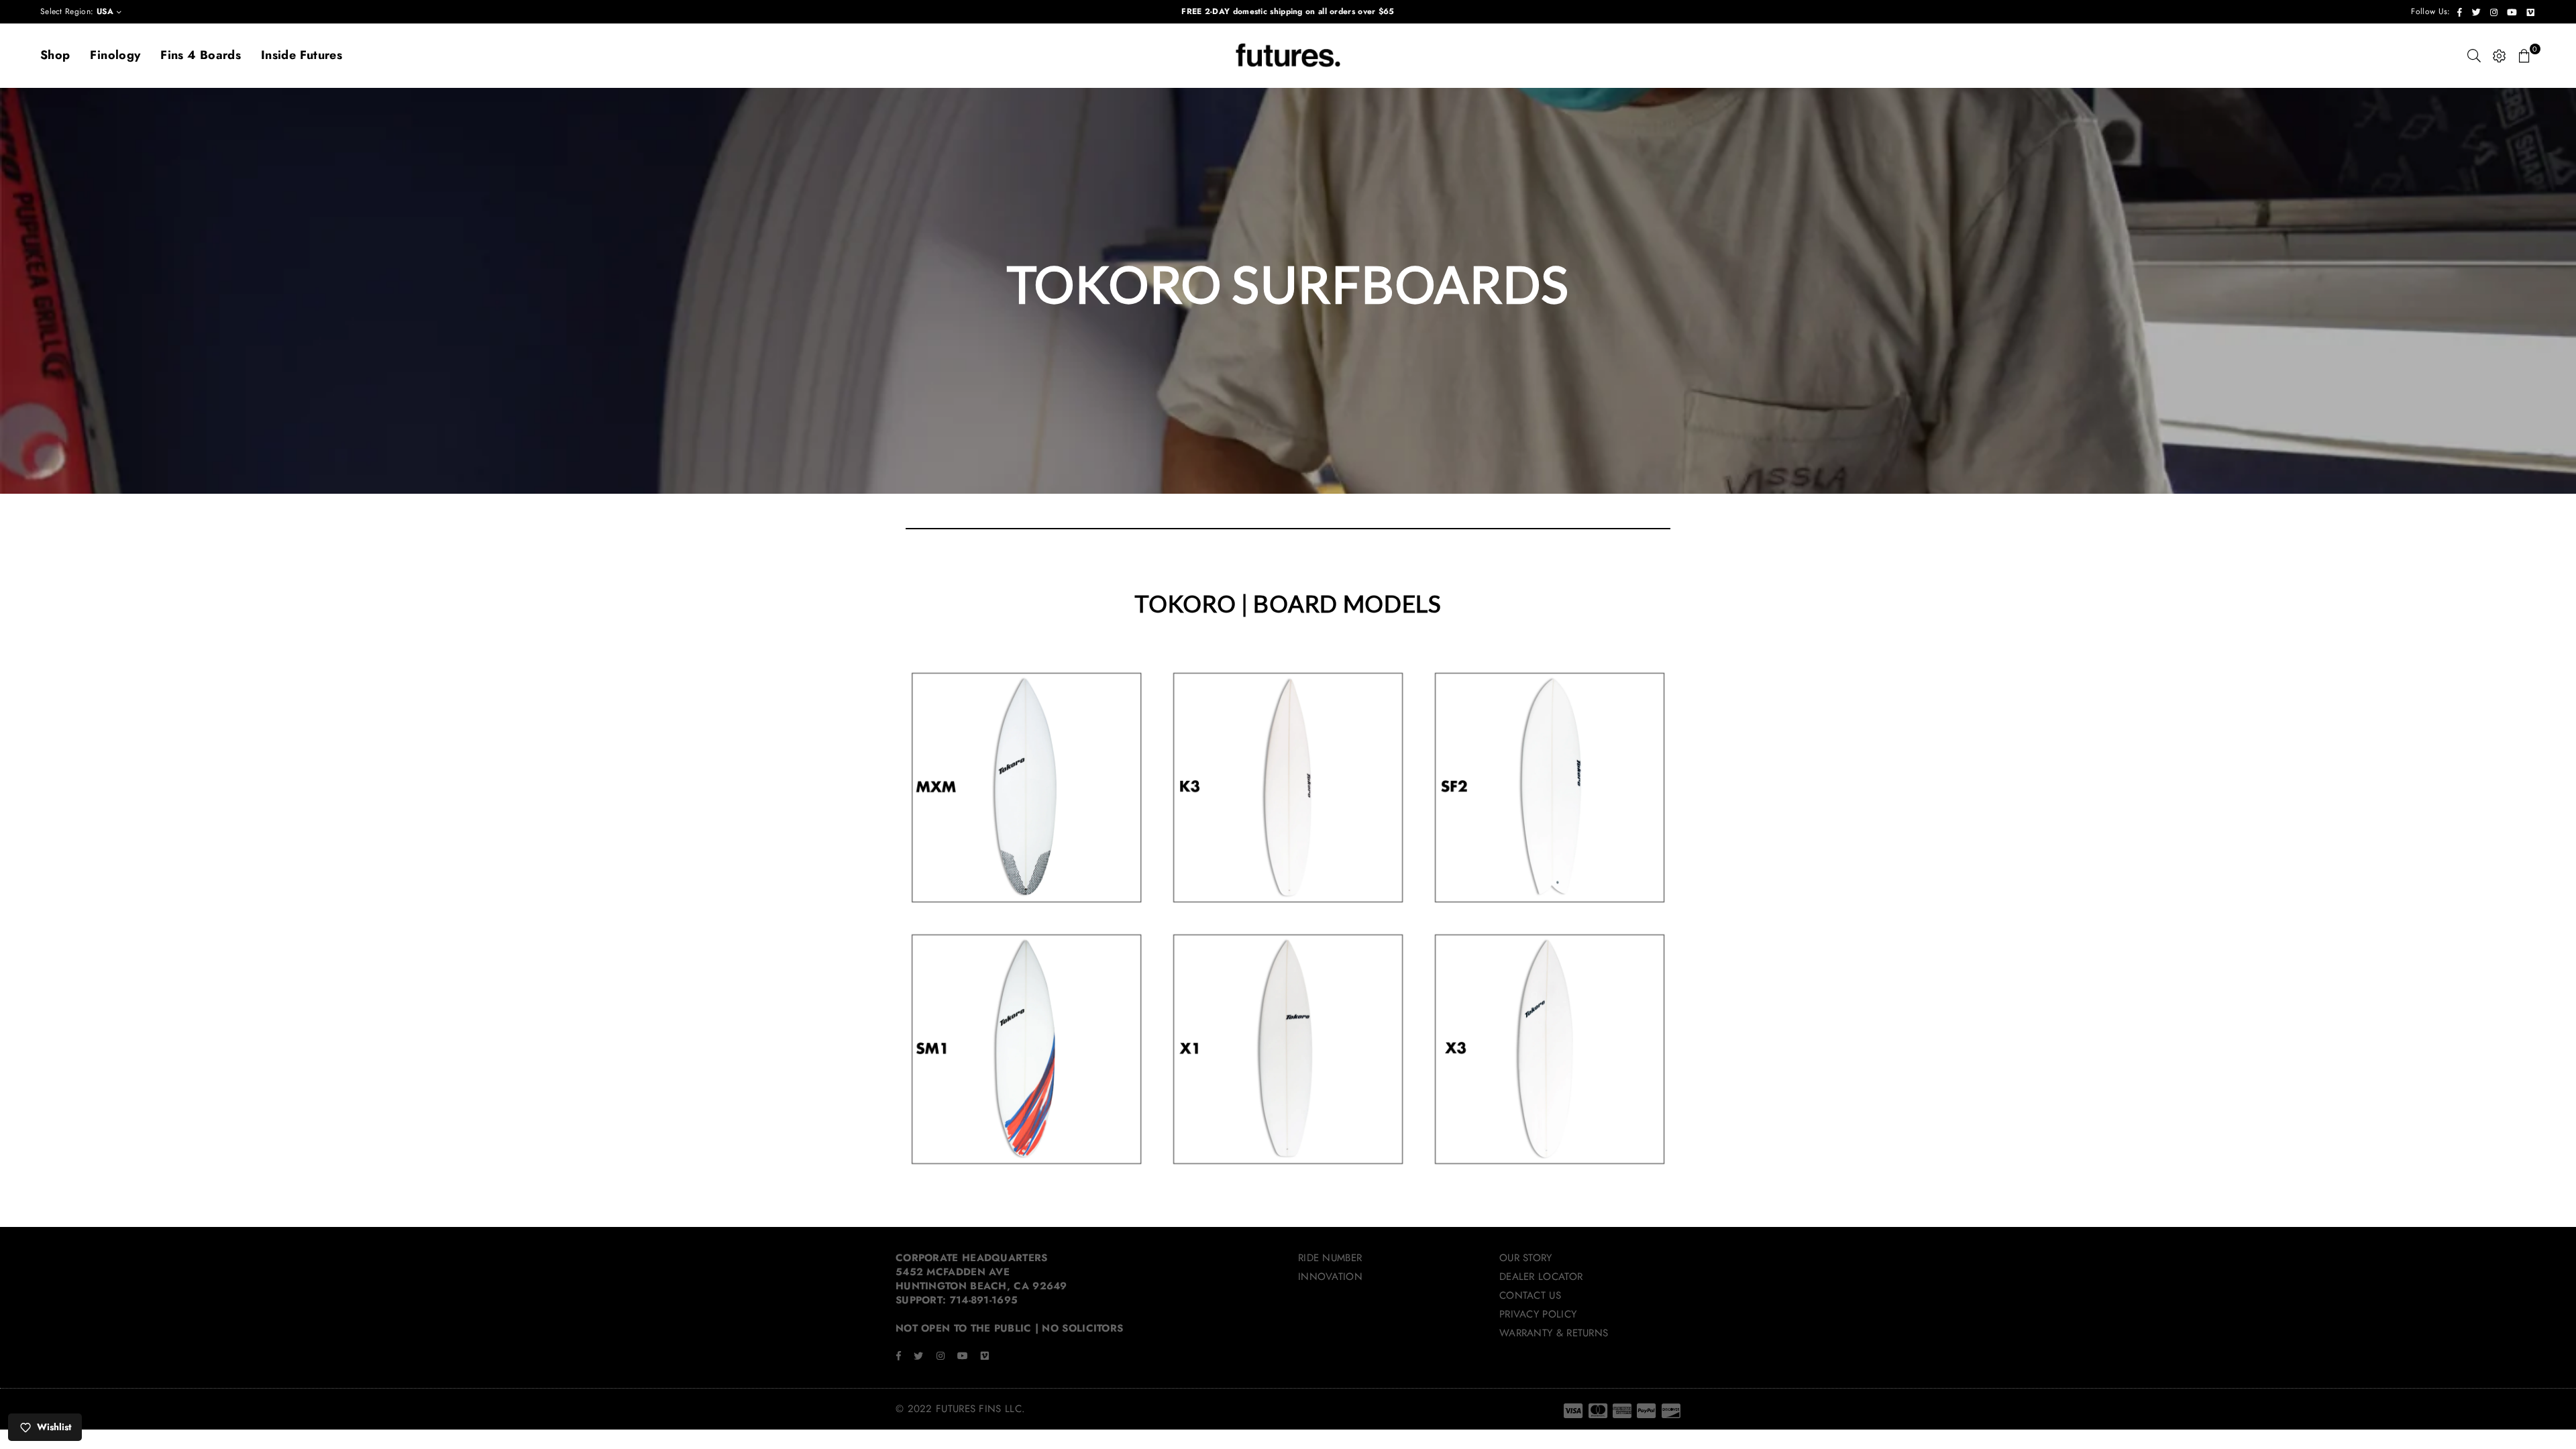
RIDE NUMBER (1330, 1258)
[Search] (2474, 56)
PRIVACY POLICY (1538, 1314)
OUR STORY (1526, 1258)
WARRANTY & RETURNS (1554, 1333)
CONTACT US (1530, 1295)
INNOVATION (1330, 1277)
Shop (55, 55)
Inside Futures (302, 55)
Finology (115, 55)
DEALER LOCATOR (1541, 1277)
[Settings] (2500, 56)
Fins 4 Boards (201, 55)
